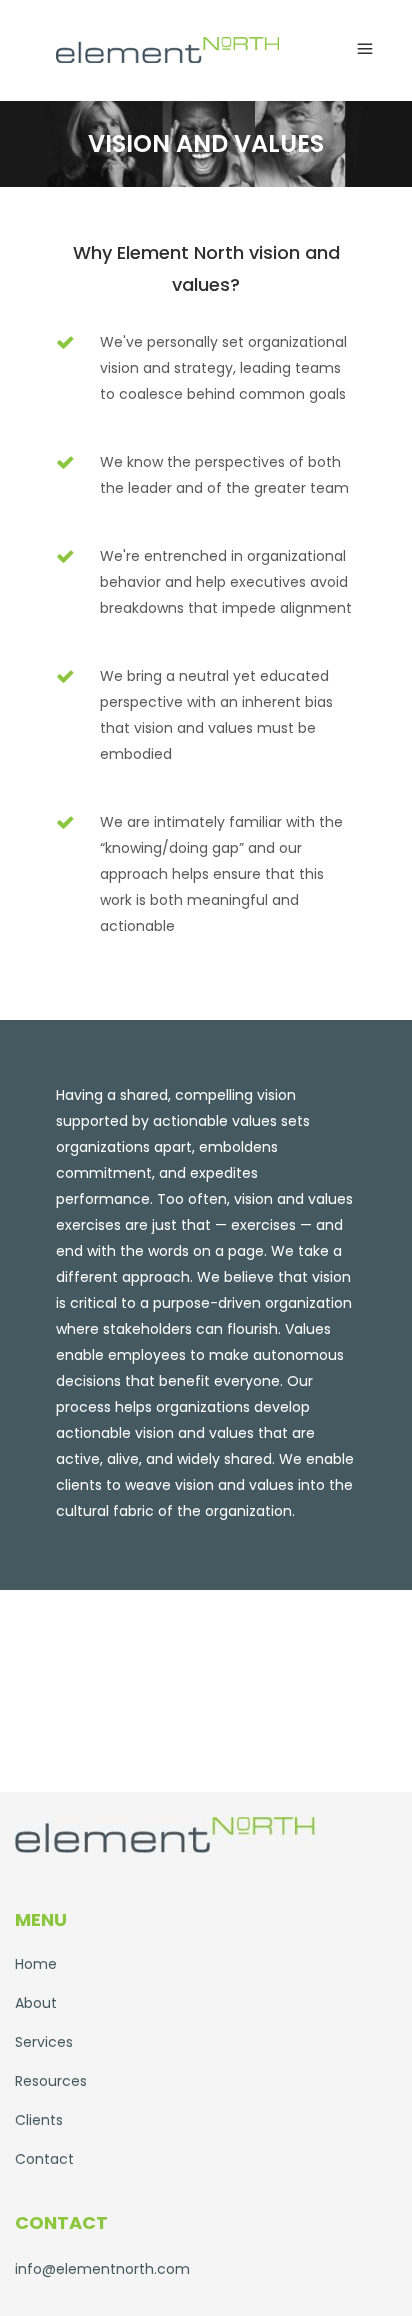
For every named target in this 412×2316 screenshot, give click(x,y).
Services (44, 2042)
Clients (39, 2120)
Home (36, 1964)
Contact (44, 2159)
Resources (51, 2081)
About (36, 2003)
